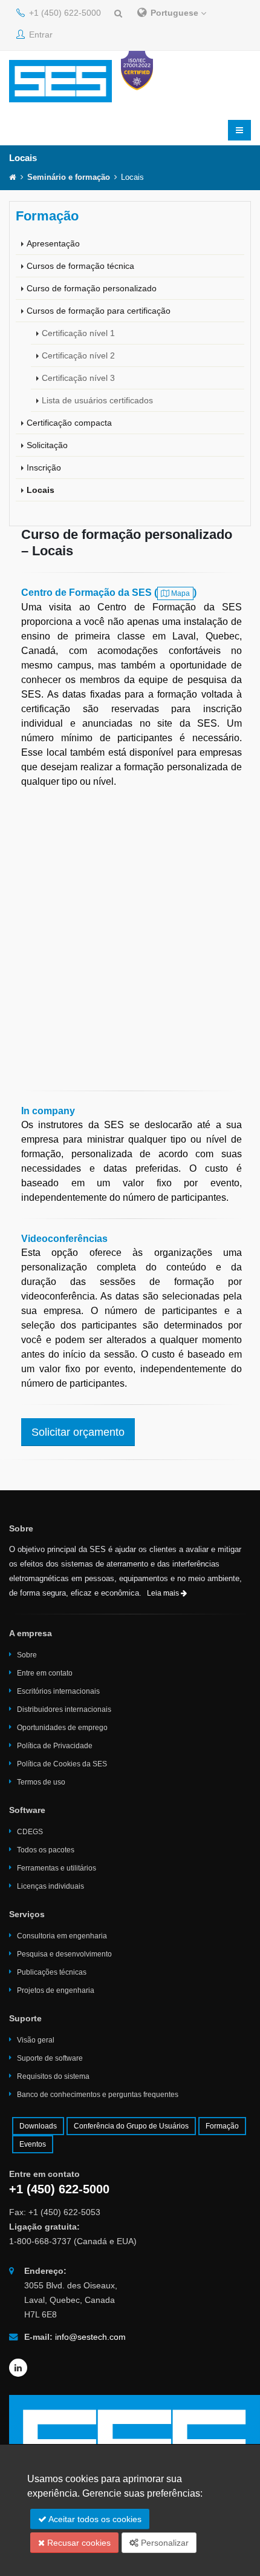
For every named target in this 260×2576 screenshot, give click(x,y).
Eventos (33, 2144)
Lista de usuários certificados (97, 400)
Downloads (38, 2126)
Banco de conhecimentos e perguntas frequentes (98, 2095)
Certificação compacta (69, 423)
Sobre (27, 1655)
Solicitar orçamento (78, 1432)
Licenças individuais (50, 1886)
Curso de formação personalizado (92, 288)
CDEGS (30, 1832)
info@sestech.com (90, 2337)
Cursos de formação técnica (80, 266)
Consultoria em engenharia (62, 1936)
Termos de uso (41, 1782)
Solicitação (47, 445)
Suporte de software (50, 2058)
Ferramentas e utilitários (57, 1868)
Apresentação (53, 243)
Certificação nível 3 (78, 378)
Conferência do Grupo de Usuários (131, 2126)
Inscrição (44, 467)
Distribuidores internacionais (64, 1709)
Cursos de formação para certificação (99, 311)
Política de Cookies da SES (62, 1764)
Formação (222, 2126)
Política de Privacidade (55, 1746)
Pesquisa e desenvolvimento (64, 1954)
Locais (41, 490)
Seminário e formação (69, 177)
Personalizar (164, 2543)
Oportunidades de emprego (62, 1728)
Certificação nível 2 (78, 355)
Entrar (40, 35)
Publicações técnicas (52, 1972)
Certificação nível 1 (78, 333)
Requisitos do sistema (53, 2076)
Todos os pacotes (46, 1850)
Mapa (180, 593)
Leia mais (164, 1593)
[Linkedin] (18, 2368)
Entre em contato (45, 1673)
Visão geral (36, 2040)
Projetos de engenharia (56, 1990)
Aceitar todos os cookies (94, 2519)
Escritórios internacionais (58, 1691)
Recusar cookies (78, 2543)
